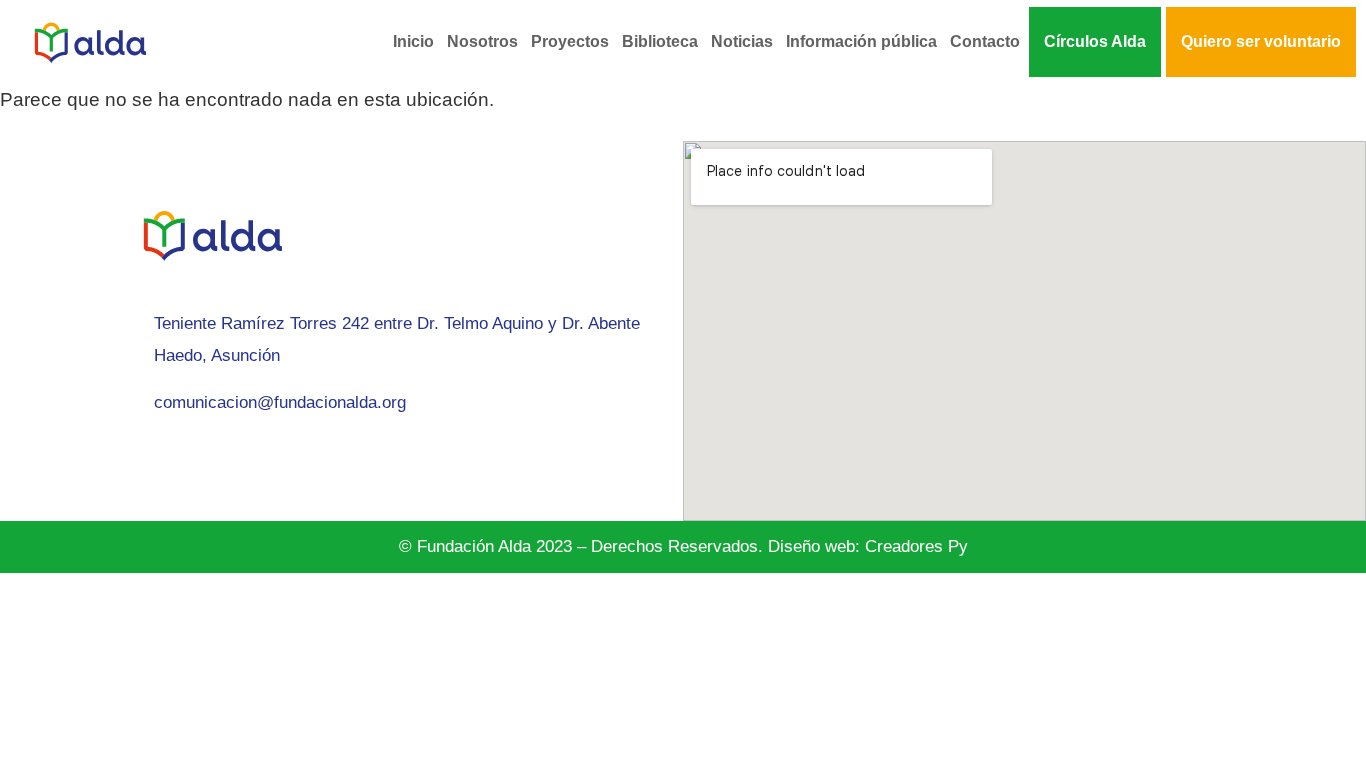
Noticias (742, 41)
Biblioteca (660, 41)
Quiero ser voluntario (1261, 41)
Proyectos (570, 41)
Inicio (413, 41)
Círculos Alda (1095, 41)
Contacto (985, 41)
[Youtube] (313, 459)
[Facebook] (178, 459)
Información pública (861, 41)
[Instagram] (133, 459)
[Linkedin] (223, 459)
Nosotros (482, 41)
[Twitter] (268, 459)
